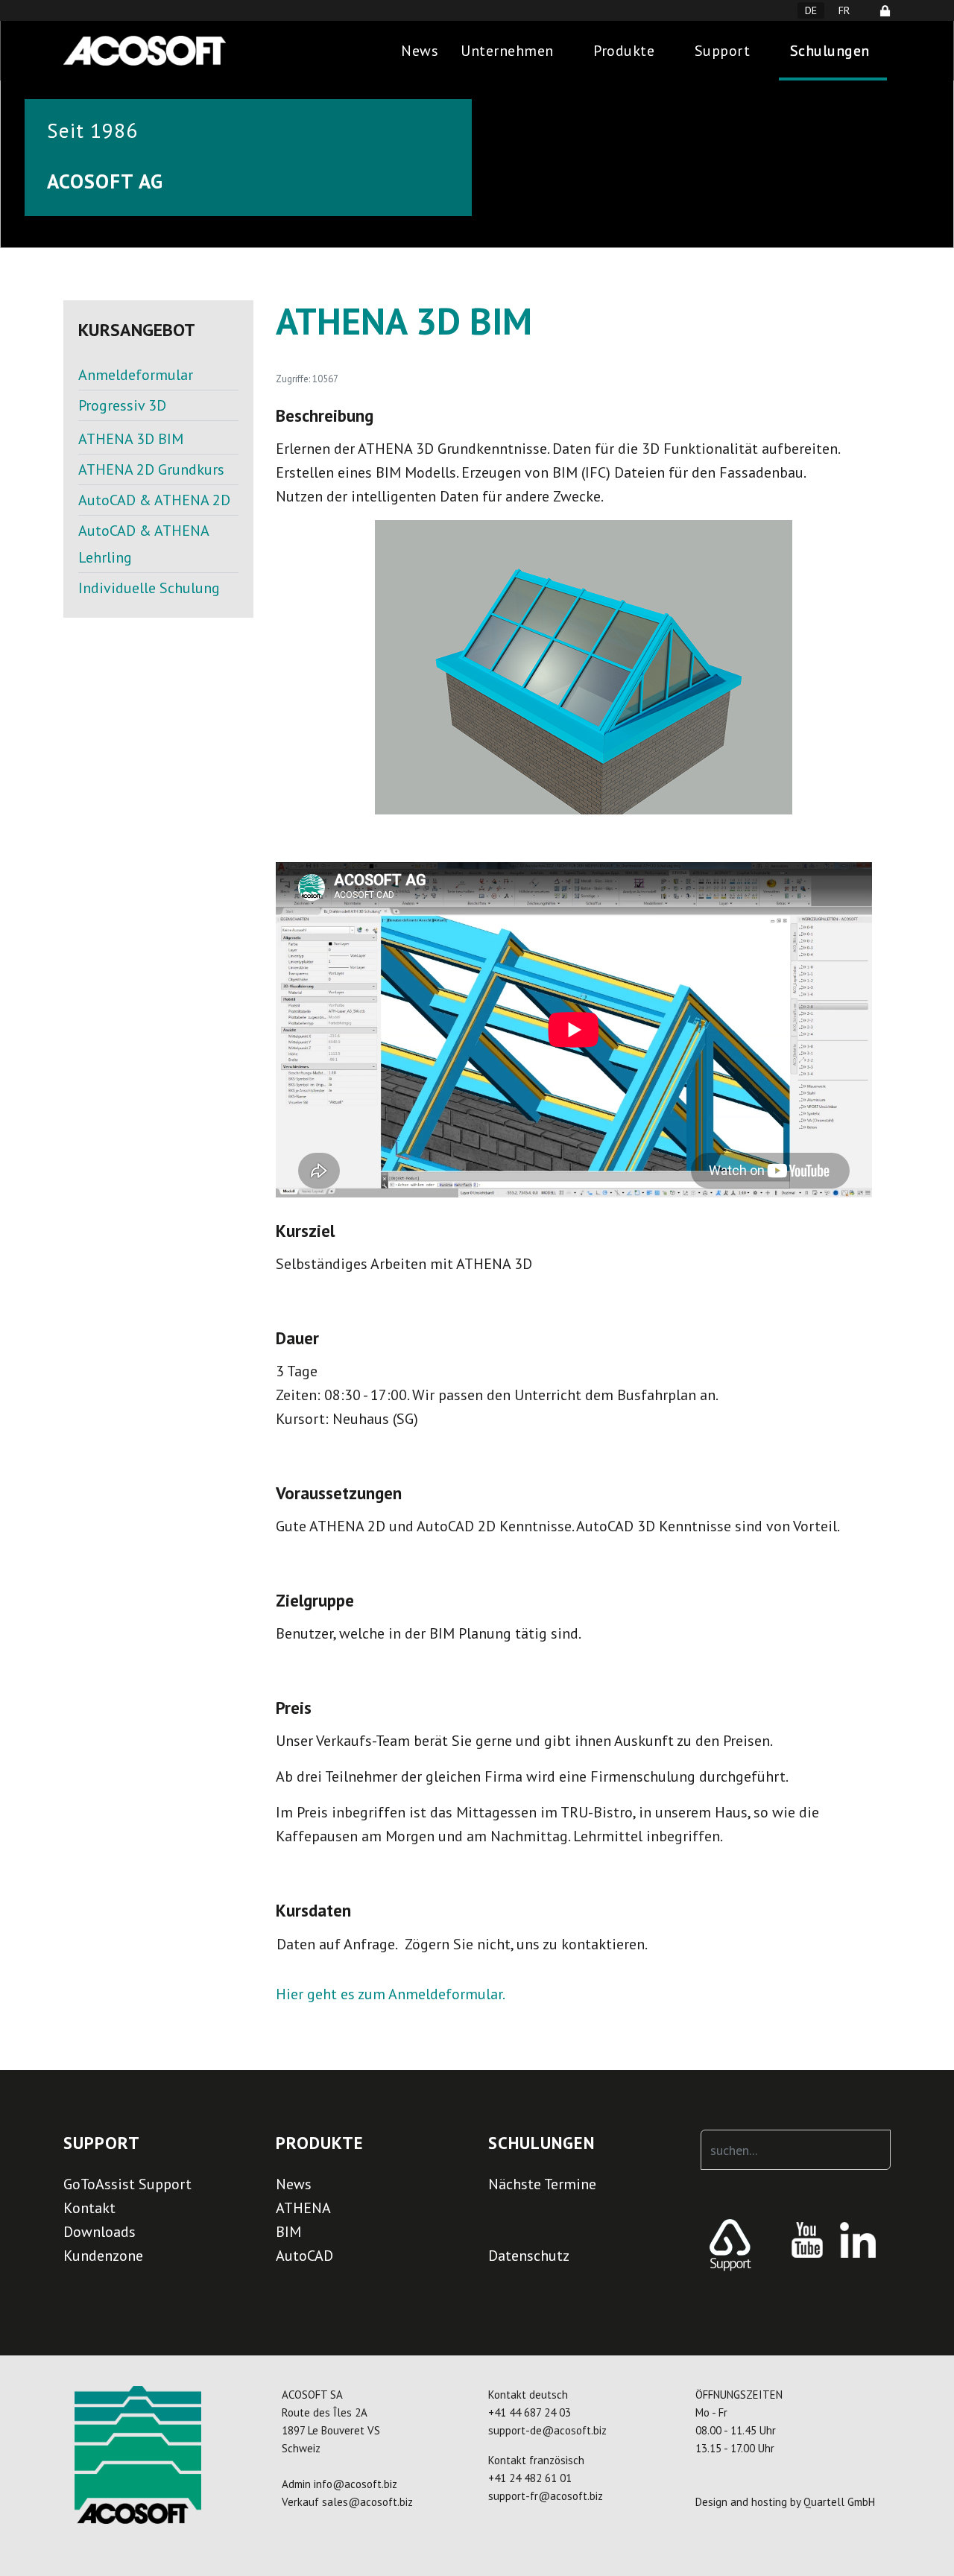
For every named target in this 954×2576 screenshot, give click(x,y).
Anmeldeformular (136, 375)
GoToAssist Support (127, 2184)
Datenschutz (529, 2256)
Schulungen (830, 51)
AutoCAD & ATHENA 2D (154, 500)
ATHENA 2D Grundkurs (151, 469)
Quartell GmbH (839, 2502)
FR (844, 10)
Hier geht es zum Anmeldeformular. (391, 1994)
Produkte (624, 51)
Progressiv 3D (122, 405)
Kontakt (89, 2208)
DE (811, 10)
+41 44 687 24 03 (530, 2412)
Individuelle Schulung (149, 588)
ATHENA (303, 2208)
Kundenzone (103, 2256)
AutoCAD (304, 2256)
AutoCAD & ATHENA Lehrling (143, 544)
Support (723, 51)
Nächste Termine (542, 2184)
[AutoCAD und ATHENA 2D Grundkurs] (158, 423)
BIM (288, 2232)
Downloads (99, 2232)
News (420, 51)
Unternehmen (507, 51)
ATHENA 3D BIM (131, 439)
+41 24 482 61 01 (530, 2478)
